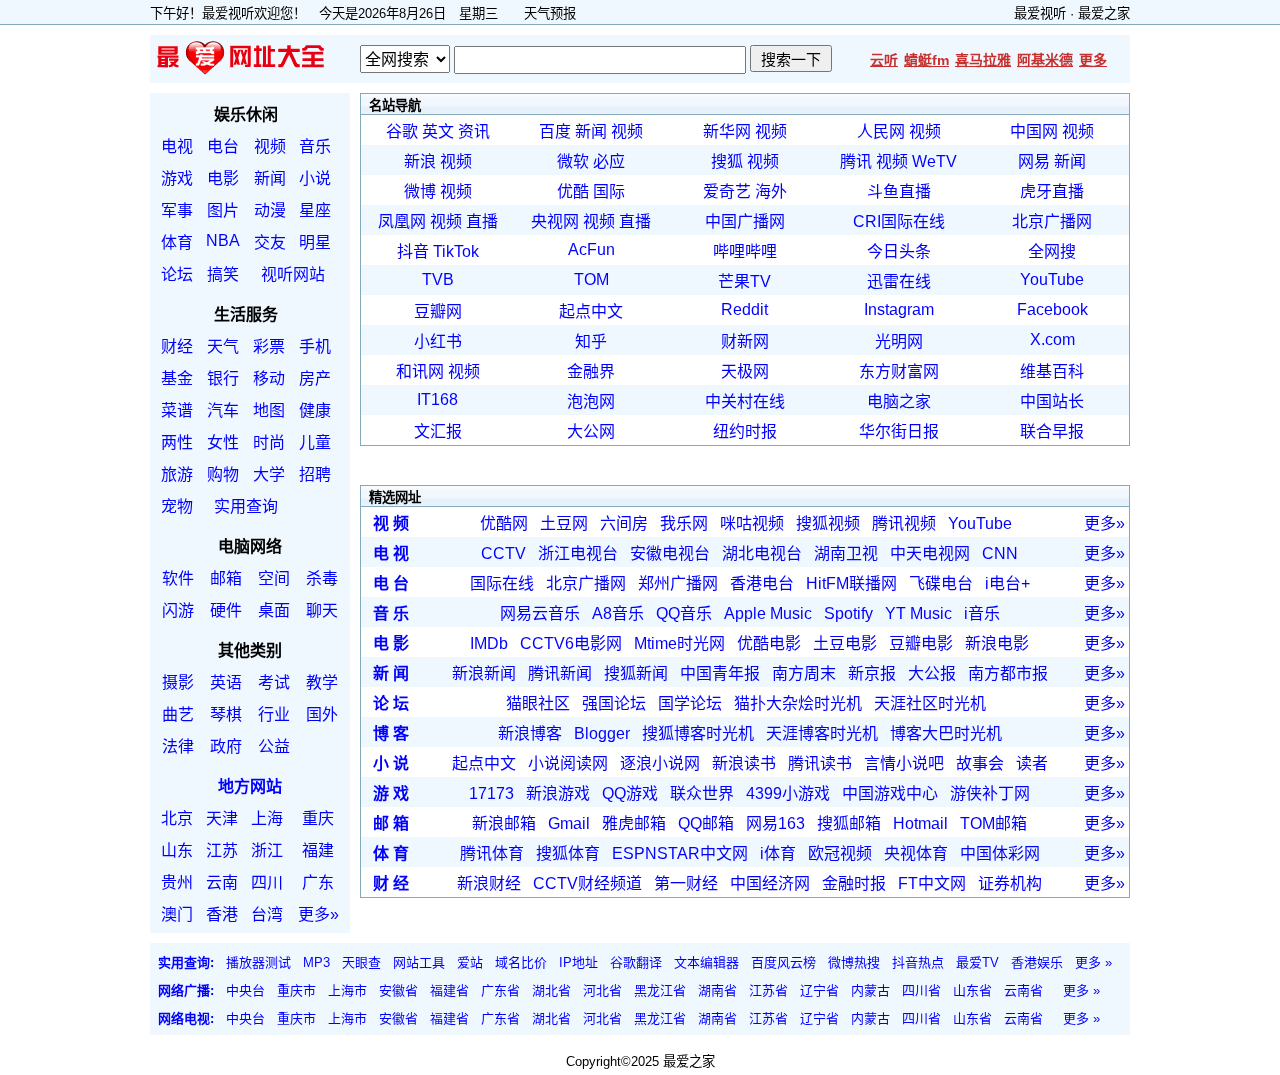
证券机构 (1010, 883)
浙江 (267, 850)
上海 (267, 818)
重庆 (318, 818)
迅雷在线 (899, 281)
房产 (315, 378)
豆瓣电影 (921, 643)
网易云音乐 (540, 613)
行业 (274, 714)
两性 (177, 442)
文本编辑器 (706, 962)
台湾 (267, 914)
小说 (315, 178)
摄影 (178, 682)
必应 (609, 161)
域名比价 (521, 962)
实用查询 (246, 506)
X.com (1052, 339)
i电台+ (1007, 583)
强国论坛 (614, 703)
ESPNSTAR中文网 (680, 853)
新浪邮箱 (504, 823)
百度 (555, 131)
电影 (223, 178)
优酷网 (504, 523)
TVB (438, 279)
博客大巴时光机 (946, 733)
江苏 (222, 850)
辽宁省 (819, 990)
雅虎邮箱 (634, 823)
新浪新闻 (484, 673)
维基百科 (1052, 371)
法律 (178, 746)
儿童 (315, 442)
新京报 (872, 673)
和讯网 (420, 371)
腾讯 (856, 161)
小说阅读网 (568, 763)
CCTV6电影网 (571, 643)
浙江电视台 (578, 553)
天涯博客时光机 (822, 733)
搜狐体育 (568, 853)
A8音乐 (618, 613)
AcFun (591, 249)
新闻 (270, 178)
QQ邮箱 (706, 823)
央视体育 (916, 853)
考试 (274, 682)
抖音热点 (918, 962)
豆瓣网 (438, 311)
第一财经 (686, 883)
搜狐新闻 (636, 673)
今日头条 (899, 251)
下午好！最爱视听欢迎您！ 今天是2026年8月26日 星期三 (330, 13)
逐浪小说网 (660, 763)
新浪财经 (489, 883)
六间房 (624, 523)
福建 (318, 850)
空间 (274, 578)
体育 (177, 242)
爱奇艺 (727, 191)
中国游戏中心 (890, 793)
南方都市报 (1008, 673)
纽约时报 (745, 431)
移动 (269, 378)
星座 (315, 210)
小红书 (438, 341)
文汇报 (438, 431)
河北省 (602, 990)
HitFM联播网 (851, 583)
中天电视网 (930, 553)
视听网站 (293, 274)
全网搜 (1052, 251)
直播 (482, 221)
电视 (177, 146)
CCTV (503, 553)
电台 (223, 146)
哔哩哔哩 (745, 251)
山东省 (972, 990)
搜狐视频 (828, 523)
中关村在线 (745, 401)
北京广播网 (1052, 221)
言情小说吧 (904, 763)
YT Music (918, 613)
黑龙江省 (660, 990)
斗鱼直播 (899, 191)
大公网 (591, 431)
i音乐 (982, 613)
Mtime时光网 (679, 643)
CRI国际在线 (899, 221)
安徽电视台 (670, 553)
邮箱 (226, 578)
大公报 (932, 673)
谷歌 (402, 131)
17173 (491, 793)
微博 (420, 191)
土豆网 (564, 523)
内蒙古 (870, 990)
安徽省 (398, 990)
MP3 (316, 962)
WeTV (934, 161)
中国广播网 (745, 221)
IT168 (437, 399)
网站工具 (419, 962)
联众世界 (702, 793)
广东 (318, 882)
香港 (222, 914)
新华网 (727, 131)
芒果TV (744, 281)
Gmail (569, 823)
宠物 (177, 506)
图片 (223, 210)
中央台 (245, 990)
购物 (223, 474)
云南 (222, 882)
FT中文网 (932, 883)
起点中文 (591, 311)
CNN (1000, 553)
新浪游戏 (558, 793)
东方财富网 (899, 371)
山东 (177, 850)
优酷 (573, 191)
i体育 (778, 853)
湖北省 (551, 990)
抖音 (413, 251)
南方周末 (804, 673)
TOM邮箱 (993, 823)
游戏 (177, 178)
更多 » (1093, 962)
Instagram (899, 309)
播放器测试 (258, 962)
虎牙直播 (1052, 191)
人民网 (881, 131)
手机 (315, 346)
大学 (269, 474)
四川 (267, 882)
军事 (177, 210)
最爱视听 (1040, 13)
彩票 (269, 346)
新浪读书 (744, 763)
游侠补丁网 (990, 793)
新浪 (420, 161)
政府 (226, 746)
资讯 (474, 131)
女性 (223, 442)
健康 (315, 410)
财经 (177, 346)
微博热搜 (854, 962)
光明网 (899, 341)
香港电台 (762, 583)
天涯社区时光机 (930, 703)
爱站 (470, 962)
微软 (573, 161)
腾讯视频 (904, 523)
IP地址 (578, 962)
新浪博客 (530, 733)
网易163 (775, 823)
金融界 (591, 371)
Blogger (602, 733)
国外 (322, 714)
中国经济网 (770, 883)
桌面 (274, 610)
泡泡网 (591, 401)
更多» (318, 914)
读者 (1032, 763)
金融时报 (854, 883)
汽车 (223, 410)
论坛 (177, 274)
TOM (591, 279)
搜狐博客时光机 (698, 733)
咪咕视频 (752, 523)
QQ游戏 (630, 793)
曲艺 (178, 714)
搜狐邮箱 (849, 823)
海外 (771, 191)
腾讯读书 (820, 763)
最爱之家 (1104, 13)
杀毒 (322, 578)
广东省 (500, 990)
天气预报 (550, 13)
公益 (274, 746)
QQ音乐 (684, 613)
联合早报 (1052, 431)
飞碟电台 (941, 583)
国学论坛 (690, 703)
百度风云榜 (783, 962)
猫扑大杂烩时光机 (798, 703)
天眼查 (361, 962)
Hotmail (920, 823)
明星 (315, 242)
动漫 (270, 210)
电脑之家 (899, 401)
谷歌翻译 (636, 962)
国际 (609, 191)
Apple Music (768, 613)
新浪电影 (997, 643)
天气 (223, 346)
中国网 (1034, 131)
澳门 (177, 914)
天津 (222, 818)
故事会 (980, 763)
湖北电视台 (762, 553)
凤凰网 (402, 221)
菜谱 (177, 410)
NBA (223, 240)
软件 (178, 578)
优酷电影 (769, 643)
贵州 (177, 882)
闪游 (178, 610)
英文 (438, 131)
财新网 (745, 341)
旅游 (177, 474)
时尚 (269, 442)
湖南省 (717, 990)
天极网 (745, 371)
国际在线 (502, 583)
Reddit (744, 309)
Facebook (1052, 309)
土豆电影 (845, 643)
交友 (270, 242)
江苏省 (768, 990)
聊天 (322, 610)
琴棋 (226, 714)
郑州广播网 (678, 583)
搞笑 (223, 274)
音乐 (315, 146)
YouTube (1052, 279)
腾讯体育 (492, 853)
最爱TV (977, 962)
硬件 (226, 610)
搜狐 (727, 161)
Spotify (848, 613)
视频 (270, 146)
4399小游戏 (788, 793)
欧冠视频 (840, 853)
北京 (177, 818)
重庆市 (296, 990)
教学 (322, 682)
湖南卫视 (846, 553)
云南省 (1023, 990)
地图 (269, 410)
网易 (1034, 161)
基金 (177, 378)
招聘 (315, 474)
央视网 (555, 221)
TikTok (456, 251)
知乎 (591, 341)
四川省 (921, 990)
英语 (226, 682)
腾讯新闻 (560, 673)
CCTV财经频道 (587, 883)
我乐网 (684, 523)
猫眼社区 (538, 703)
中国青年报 (720, 673)
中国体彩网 (1000, 853)
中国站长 (1052, 401)
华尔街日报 (899, 431)
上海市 (347, 990)
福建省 (449, 990)
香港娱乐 (1037, 962)
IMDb (489, 643)
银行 (223, 378)
